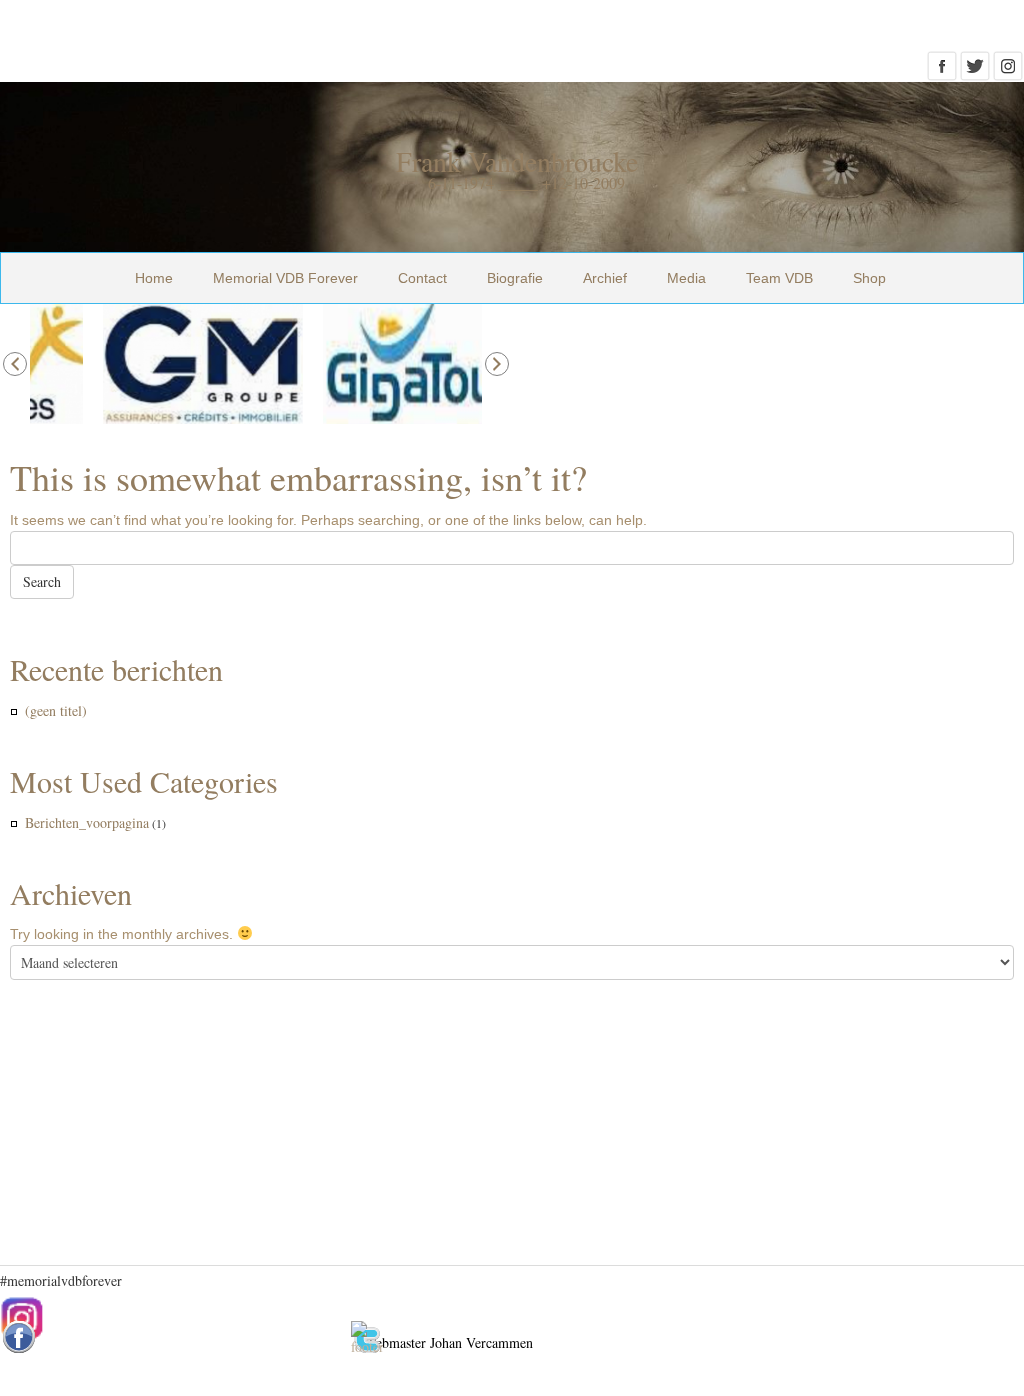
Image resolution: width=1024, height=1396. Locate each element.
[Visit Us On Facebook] (941, 71)
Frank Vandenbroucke (517, 161)
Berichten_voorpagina (87, 822)
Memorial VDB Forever (285, 278)
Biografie (515, 278)
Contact (422, 278)
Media (686, 278)
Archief (605, 278)
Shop (869, 278)
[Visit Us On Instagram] (1007, 71)
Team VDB (779, 278)
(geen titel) (56, 710)
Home (154, 278)
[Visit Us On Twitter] (974, 71)
